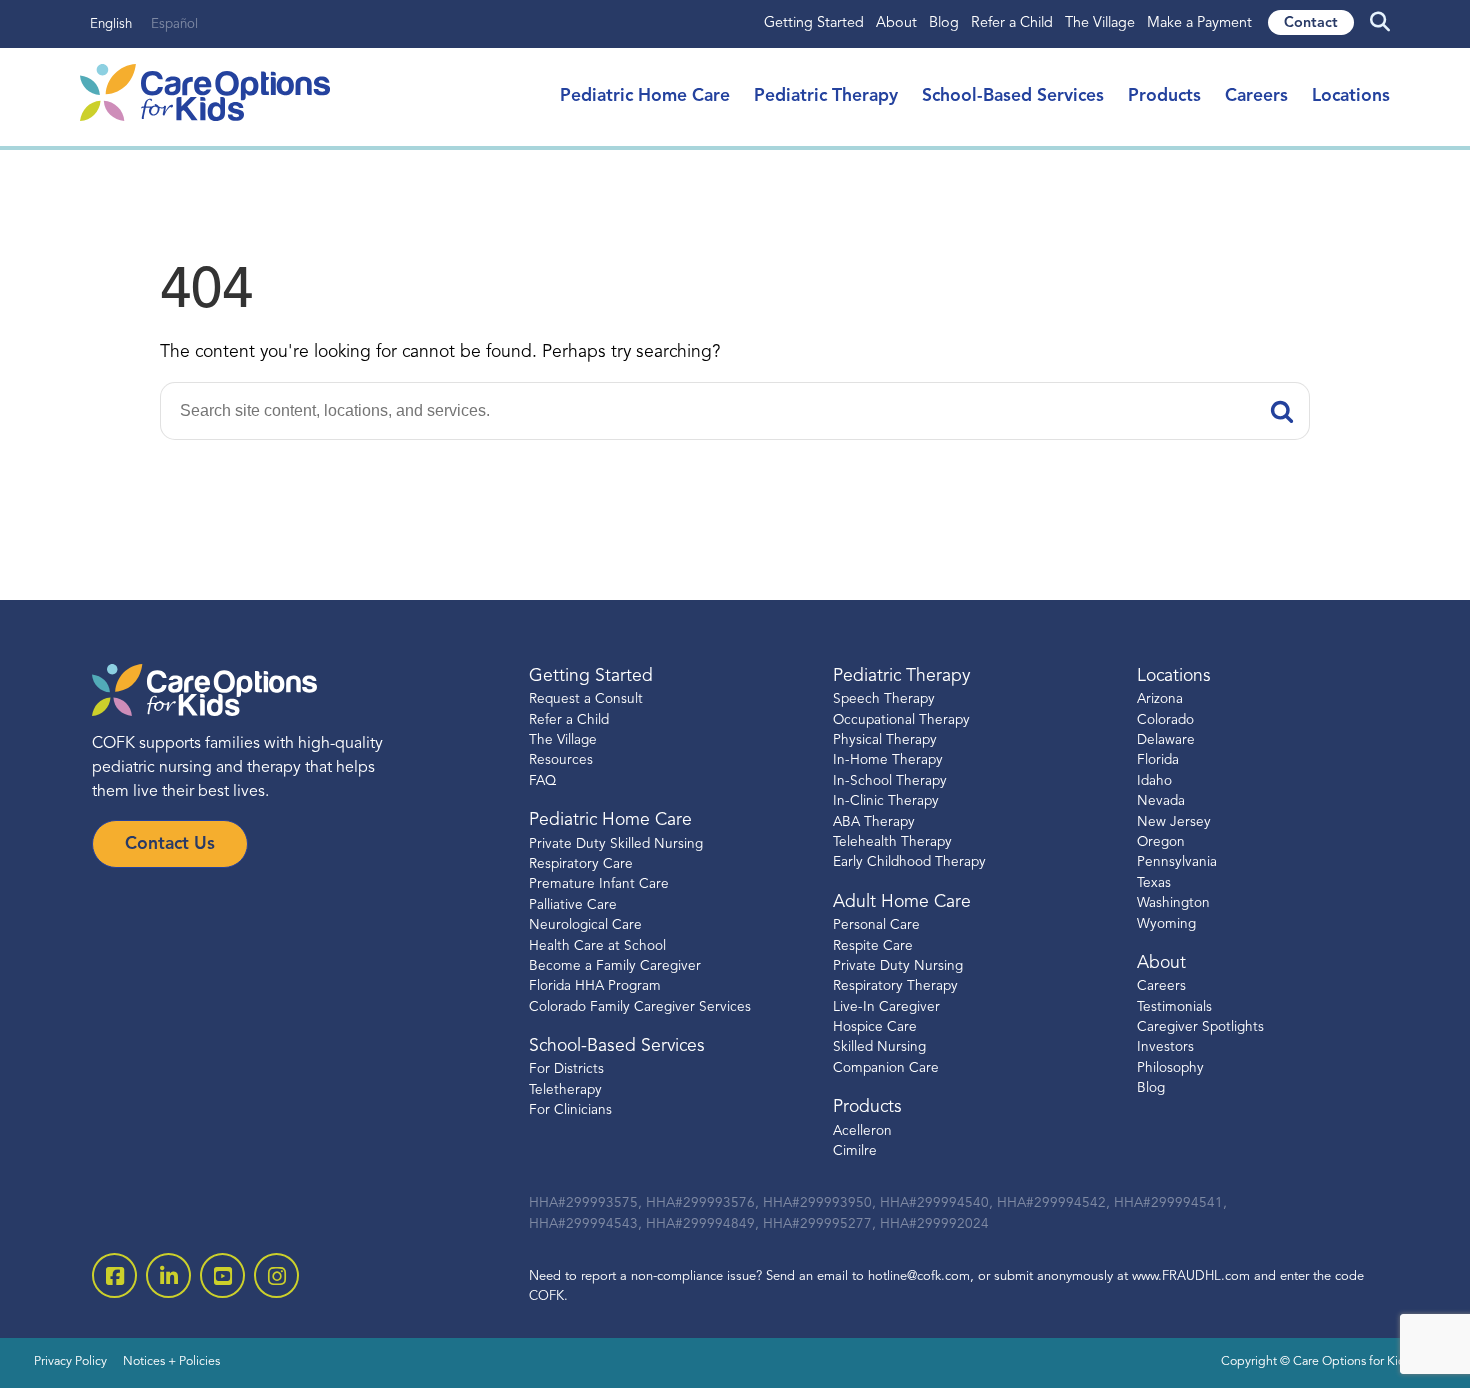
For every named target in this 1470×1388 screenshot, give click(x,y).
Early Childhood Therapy (909, 862)
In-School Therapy (890, 781)
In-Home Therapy (888, 760)
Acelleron (862, 1131)
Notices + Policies (171, 1362)
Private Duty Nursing (898, 966)
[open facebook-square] (114, 1275)
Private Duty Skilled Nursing (616, 844)
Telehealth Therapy (892, 842)
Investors (1165, 1047)
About (896, 23)
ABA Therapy (874, 822)
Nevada (1161, 801)
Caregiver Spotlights (1200, 1027)
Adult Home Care (902, 902)
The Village (1100, 23)
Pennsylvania (1177, 862)
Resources (561, 760)
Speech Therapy (884, 699)
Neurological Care (585, 925)
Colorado (1165, 720)
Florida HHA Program (595, 986)
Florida (1158, 760)
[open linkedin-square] (168, 1275)
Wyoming (1166, 924)
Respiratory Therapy (895, 986)
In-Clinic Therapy (886, 801)
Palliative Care (573, 905)
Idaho (1154, 781)
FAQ (542, 781)
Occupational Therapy (901, 720)
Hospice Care (875, 1027)
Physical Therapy (885, 740)
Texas (1154, 883)
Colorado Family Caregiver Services (640, 1007)
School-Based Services (1013, 96)
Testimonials (1174, 1007)
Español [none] (174, 24)
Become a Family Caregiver (615, 966)
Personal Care (876, 925)
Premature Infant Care (599, 884)
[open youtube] (222, 1275)
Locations (1351, 96)
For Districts (566, 1069)
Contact (1311, 23)
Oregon (1161, 842)
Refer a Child (1012, 23)
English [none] (111, 24)
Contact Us (170, 844)
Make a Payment (1199, 23)
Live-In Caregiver (886, 1007)
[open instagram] (276, 1275)
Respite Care (873, 946)
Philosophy (1170, 1068)
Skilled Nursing (879, 1047)
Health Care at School (597, 946)
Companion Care (886, 1068)
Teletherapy (565, 1090)
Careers (1256, 96)
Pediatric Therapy (826, 96)
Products (1164, 96)
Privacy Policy (70, 1362)
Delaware (1166, 740)
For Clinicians (570, 1110)
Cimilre (855, 1151)
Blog (944, 23)
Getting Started (814, 23)
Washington (1173, 903)
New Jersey (1174, 822)
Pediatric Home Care (645, 96)
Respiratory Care (581, 864)
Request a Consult (586, 699)
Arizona (1160, 699)
